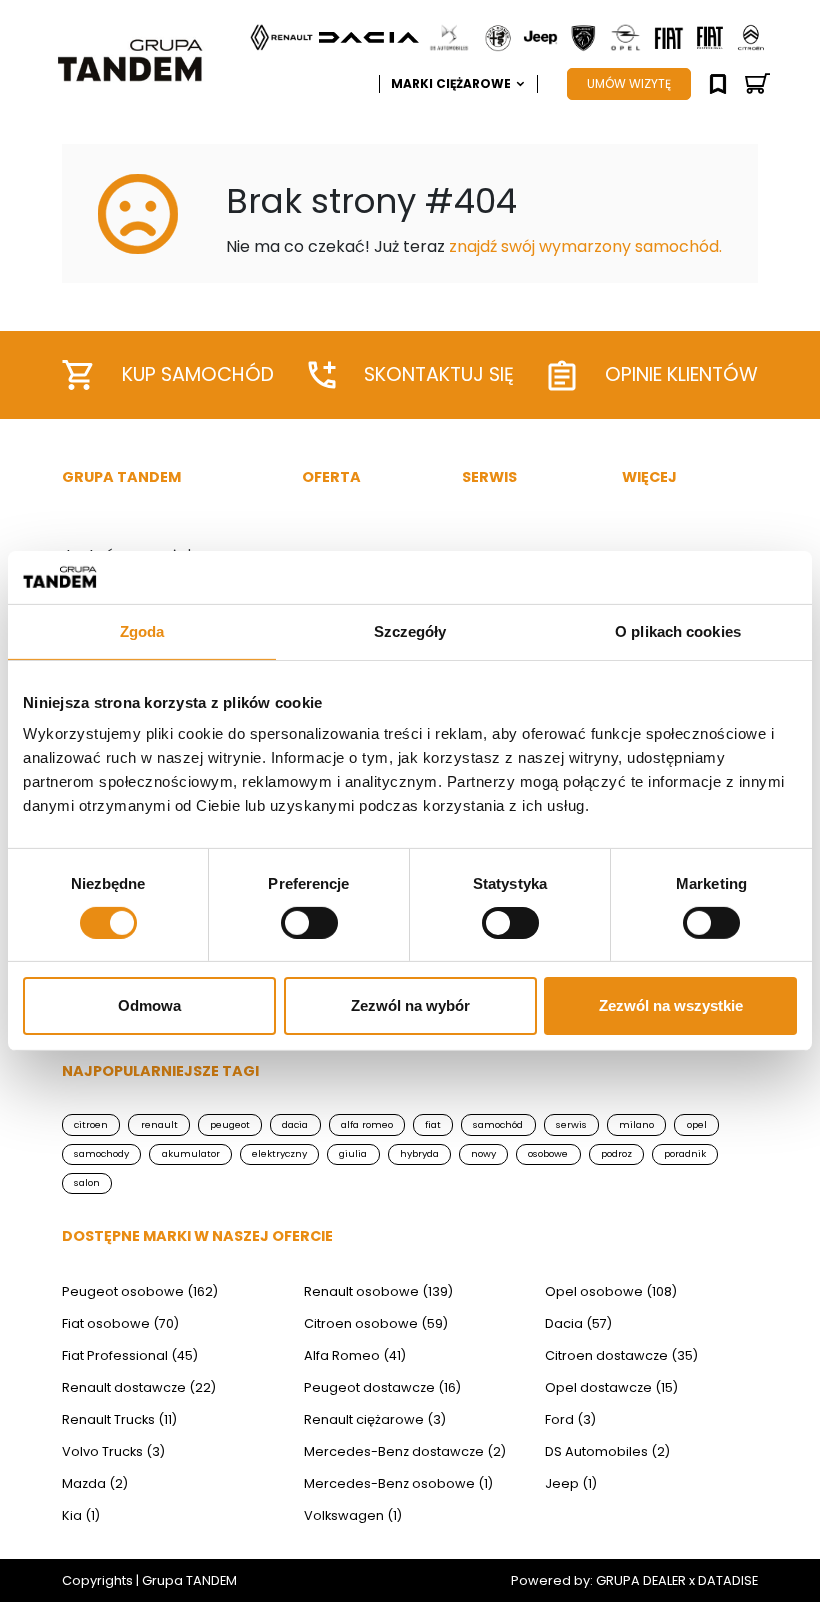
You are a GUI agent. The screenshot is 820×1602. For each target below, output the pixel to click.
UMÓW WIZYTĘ (629, 83)
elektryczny (279, 1153)
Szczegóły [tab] (410, 630)
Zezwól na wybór (410, 1005)
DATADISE (728, 1580)
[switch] (309, 923)
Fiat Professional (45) (130, 1355)
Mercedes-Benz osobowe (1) (398, 1483)
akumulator (191, 1153)
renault (159, 1124)
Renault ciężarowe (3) (375, 1419)
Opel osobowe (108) (611, 1291)
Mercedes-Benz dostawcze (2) (405, 1451)
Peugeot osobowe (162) (140, 1291)
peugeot (230, 1124)
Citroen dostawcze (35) (621, 1355)
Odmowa (149, 1005)
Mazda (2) (95, 1483)
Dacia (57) (578, 1323)
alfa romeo (367, 1124)
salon (87, 1182)
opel (697, 1124)
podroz (616, 1153)
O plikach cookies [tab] (678, 630)
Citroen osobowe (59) (376, 1323)
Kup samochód (198, 374)
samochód (498, 1124)
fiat (433, 1124)
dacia (295, 1124)
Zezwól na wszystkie (671, 1005)
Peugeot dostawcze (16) (382, 1387)
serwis (571, 1124)
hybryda (419, 1153)
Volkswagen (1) (353, 1515)
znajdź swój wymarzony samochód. (585, 246)
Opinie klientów (681, 374)
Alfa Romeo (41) (355, 1355)
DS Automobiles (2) (607, 1451)
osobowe (548, 1153)
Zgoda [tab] (142, 630)
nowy (483, 1153)
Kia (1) (81, 1515)
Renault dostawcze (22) (139, 1387)
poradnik (685, 1153)
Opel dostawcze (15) (611, 1387)
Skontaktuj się (439, 374)
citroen (91, 1124)
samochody (101, 1153)
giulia (353, 1153)
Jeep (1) (571, 1483)
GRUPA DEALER (641, 1580)
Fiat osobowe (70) (120, 1323)
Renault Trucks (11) (119, 1419)
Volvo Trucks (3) (113, 1451)
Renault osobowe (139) (378, 1291)
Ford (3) (570, 1419)
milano (636, 1124)
